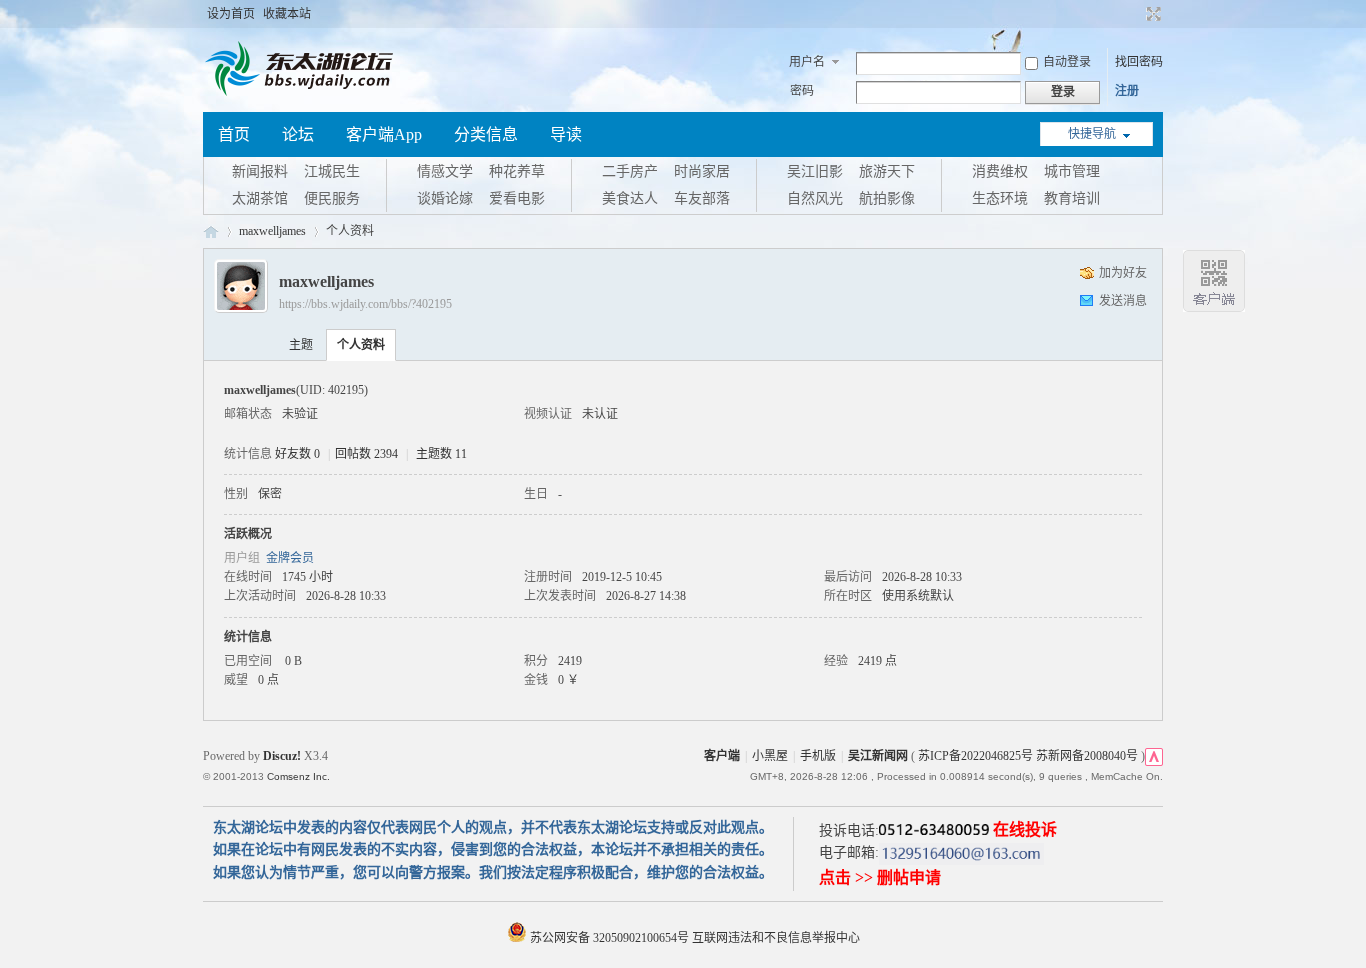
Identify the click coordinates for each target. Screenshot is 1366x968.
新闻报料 (260, 171)
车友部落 (702, 198)
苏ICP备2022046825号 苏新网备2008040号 (1028, 756)
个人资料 (361, 345)
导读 (566, 134)
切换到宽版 (1151, 14)
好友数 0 (297, 454)
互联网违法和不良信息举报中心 (776, 938)
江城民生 (332, 171)
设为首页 (231, 14)
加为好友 (1123, 273)
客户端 (722, 756)
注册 (1127, 91)
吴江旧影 (815, 171)
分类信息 (486, 134)
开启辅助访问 (1135, 14)
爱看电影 (517, 198)
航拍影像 (887, 198)
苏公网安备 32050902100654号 (609, 938)
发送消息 (1123, 301)
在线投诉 (1025, 829)
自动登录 (1067, 62)
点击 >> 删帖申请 (880, 877)
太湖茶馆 (260, 198)
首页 (234, 134)
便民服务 (332, 198)
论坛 (298, 134)
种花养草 (517, 171)
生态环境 (1000, 198)
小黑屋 (770, 756)
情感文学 (445, 171)
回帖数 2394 (366, 454)
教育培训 (1072, 198)
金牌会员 (290, 558)
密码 (802, 91)
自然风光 (815, 198)
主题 (301, 345)
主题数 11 (441, 454)
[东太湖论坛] (303, 94)
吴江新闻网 (878, 756)
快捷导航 (1092, 134)
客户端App (384, 134)
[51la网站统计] (1154, 756)
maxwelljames (272, 231)
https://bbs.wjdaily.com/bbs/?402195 (365, 304)
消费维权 (1000, 171)
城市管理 (1072, 171)
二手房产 (630, 171)
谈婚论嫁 (445, 198)
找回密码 (1139, 62)
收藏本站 (287, 14)
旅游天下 (887, 171)
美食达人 (630, 198)
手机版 (818, 756)
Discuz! (282, 756)
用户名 (807, 62)
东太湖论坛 (211, 231)
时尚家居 (702, 171)
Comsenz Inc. (298, 776)
